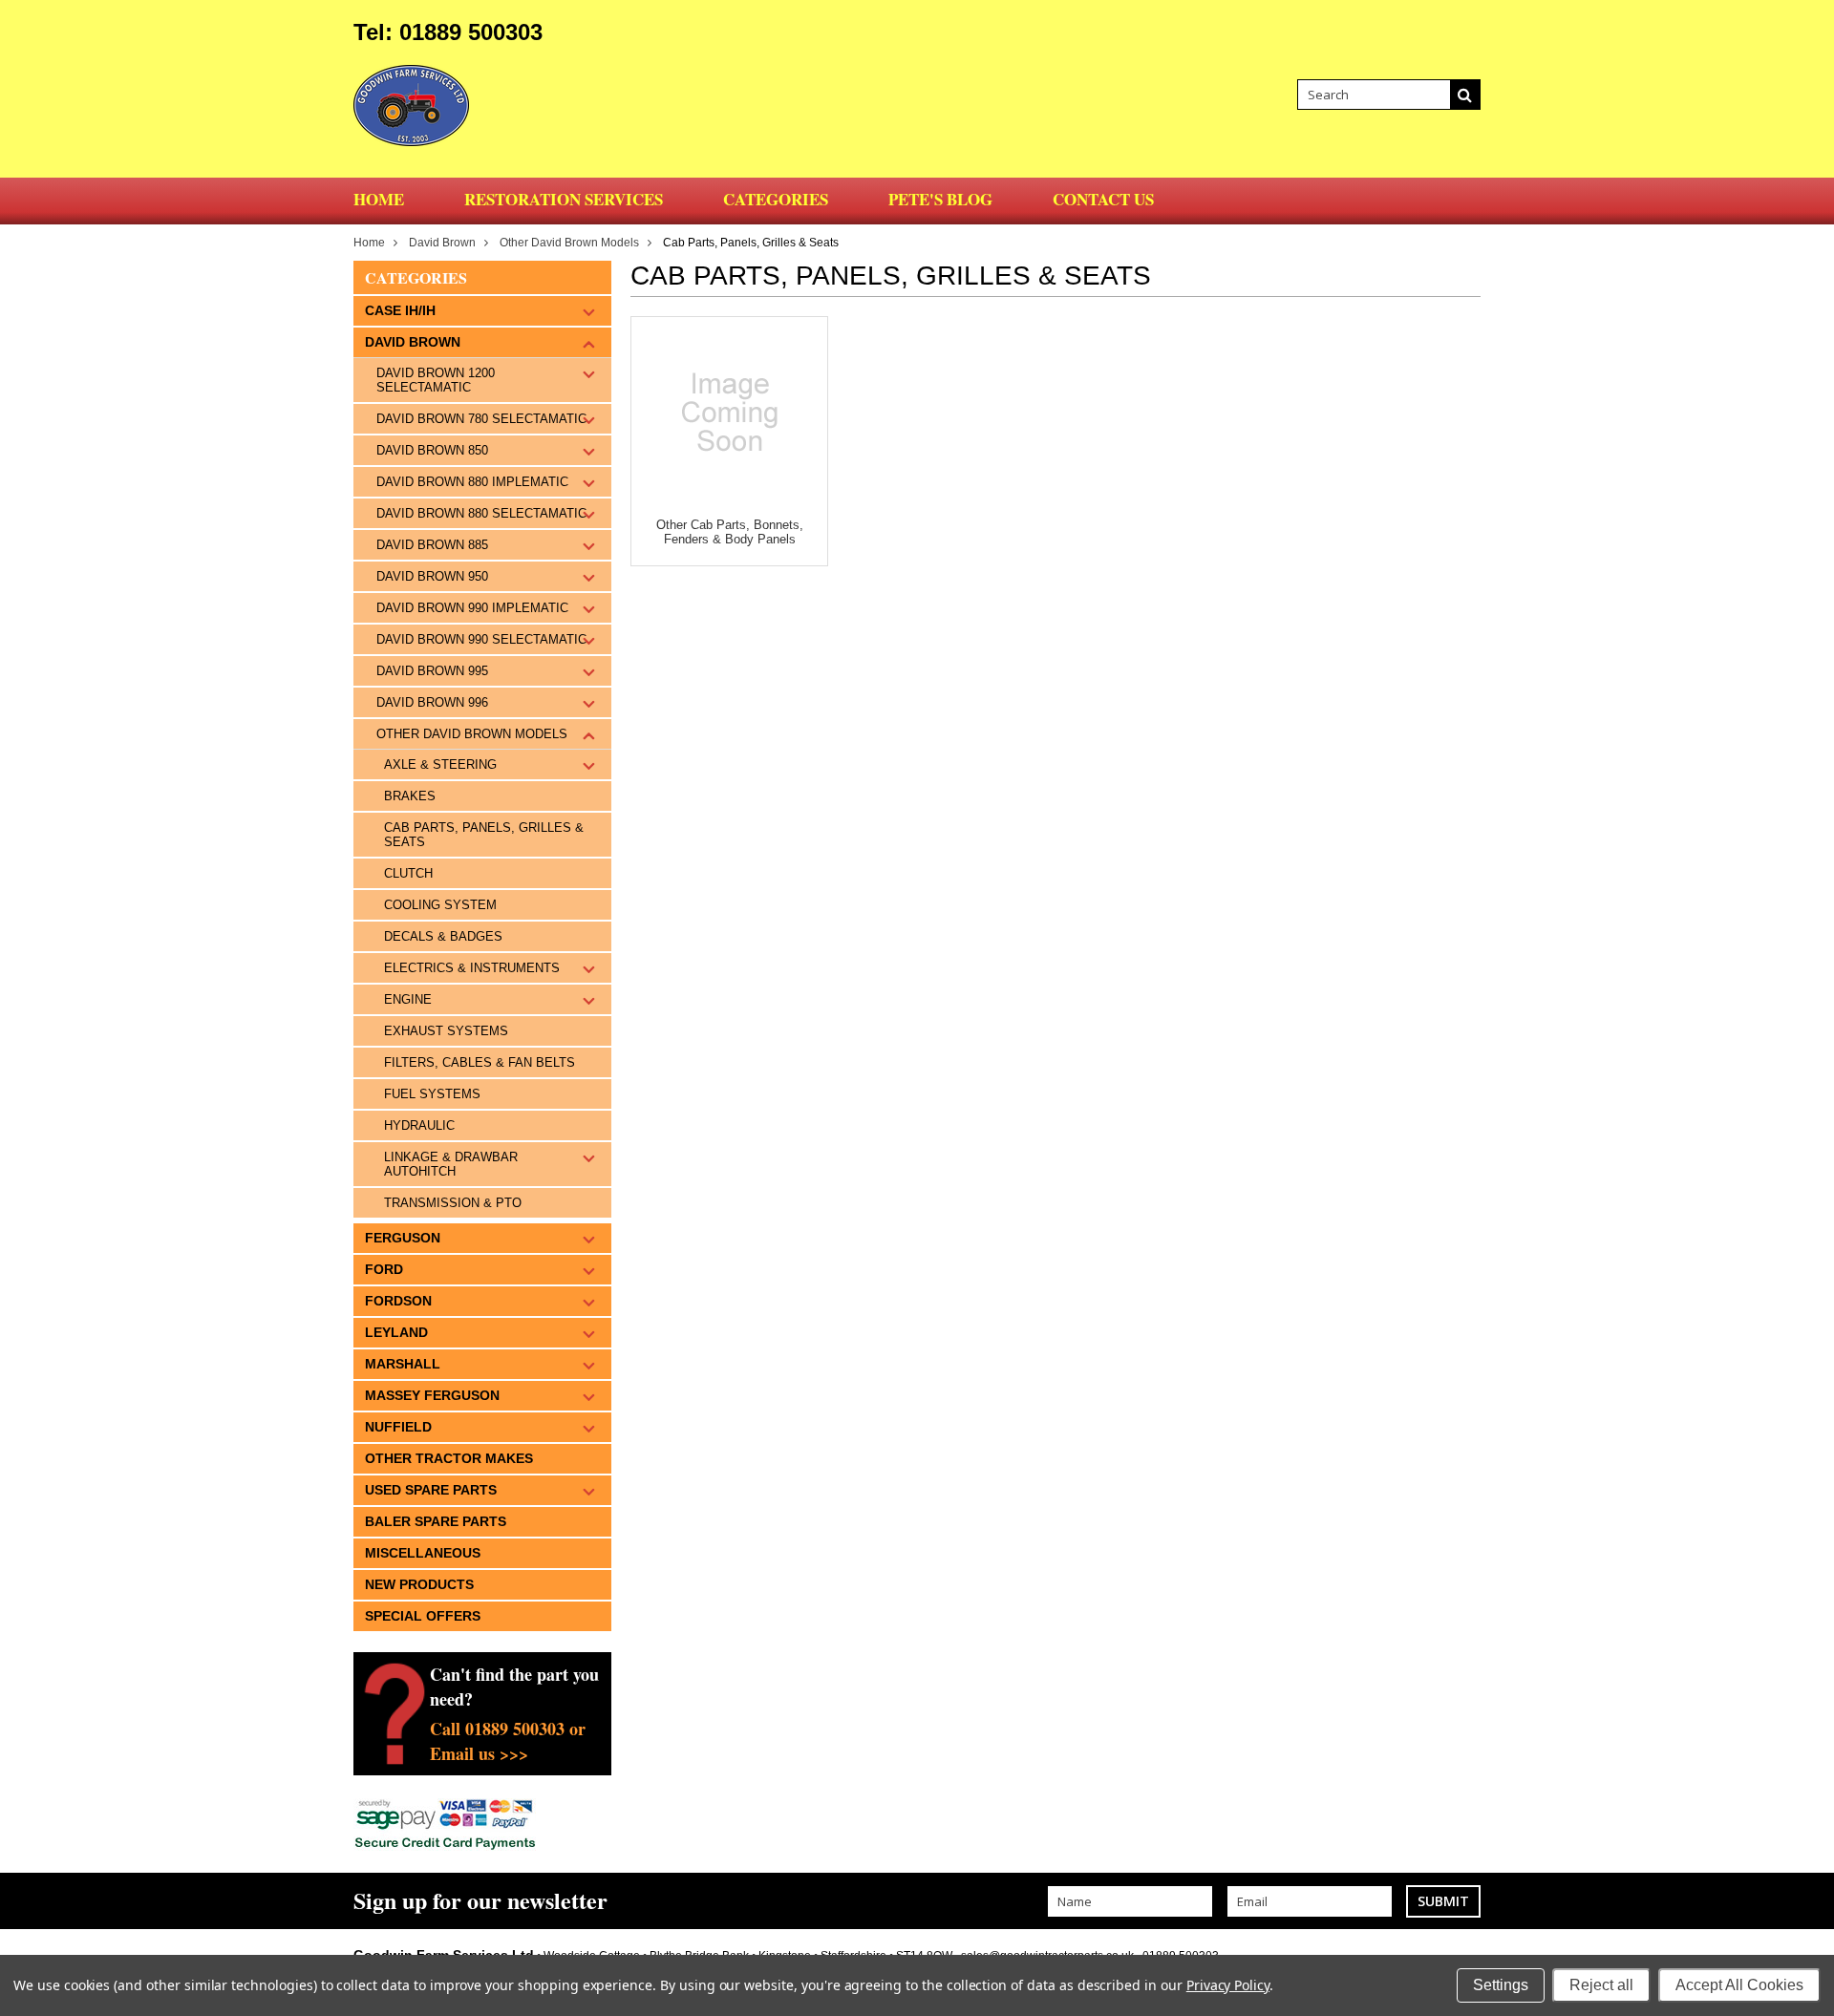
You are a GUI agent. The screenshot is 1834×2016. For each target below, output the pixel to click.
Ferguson (403, 1238)
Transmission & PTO (453, 1203)
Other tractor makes (449, 1458)
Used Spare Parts (431, 1490)
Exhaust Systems (446, 1031)
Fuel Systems (432, 1094)
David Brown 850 (432, 450)
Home (369, 243)
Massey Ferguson (432, 1395)
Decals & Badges (443, 936)
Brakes (410, 796)
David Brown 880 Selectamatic (481, 513)
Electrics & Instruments (472, 968)
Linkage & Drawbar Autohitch (451, 1164)
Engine (408, 999)
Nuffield (398, 1427)
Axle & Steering (440, 764)
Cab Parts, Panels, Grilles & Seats (484, 835)
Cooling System (440, 905)
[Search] (1465, 95)
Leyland (396, 1332)
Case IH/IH (400, 310)
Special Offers (423, 1616)
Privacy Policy (1228, 1985)
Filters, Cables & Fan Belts (480, 1062)
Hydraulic (419, 1125)
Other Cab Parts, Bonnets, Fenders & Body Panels (730, 532)
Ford (384, 1269)
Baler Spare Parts (436, 1521)
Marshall (403, 1364)
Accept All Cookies (1739, 1985)
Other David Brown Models (569, 243)
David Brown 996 (432, 702)
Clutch (408, 873)
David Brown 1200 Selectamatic (436, 380)
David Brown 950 (432, 576)
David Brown (442, 243)
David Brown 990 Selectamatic (481, 639)
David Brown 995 (432, 671)
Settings (1501, 1985)
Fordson (398, 1301)
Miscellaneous (423, 1553)
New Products (419, 1584)
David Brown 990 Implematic (472, 608)
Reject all (1601, 1985)
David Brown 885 (432, 545)
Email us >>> (479, 1753)
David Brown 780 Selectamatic (481, 419)
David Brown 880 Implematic (472, 482)
